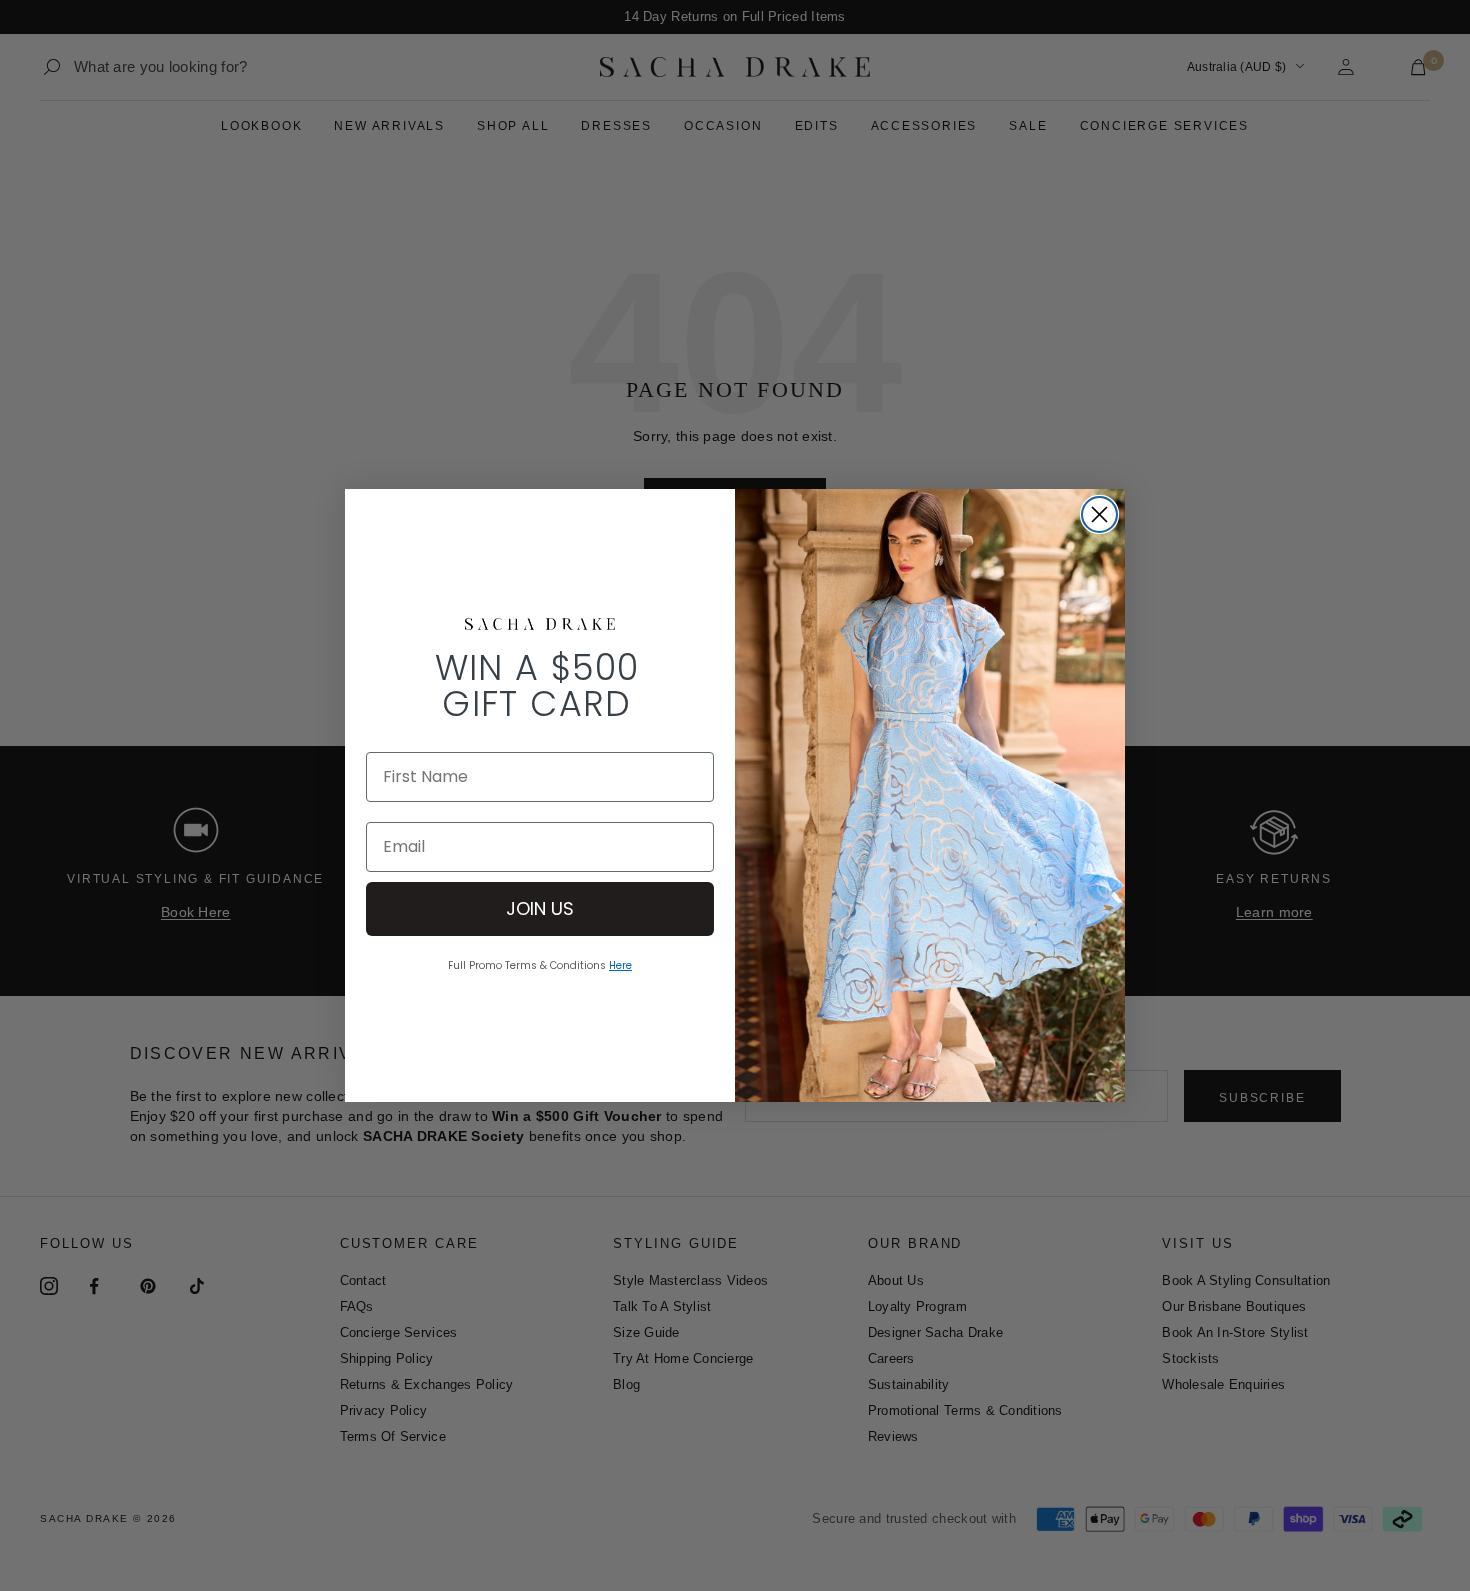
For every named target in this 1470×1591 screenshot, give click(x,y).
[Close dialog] (1099, 514)
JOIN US (540, 908)
